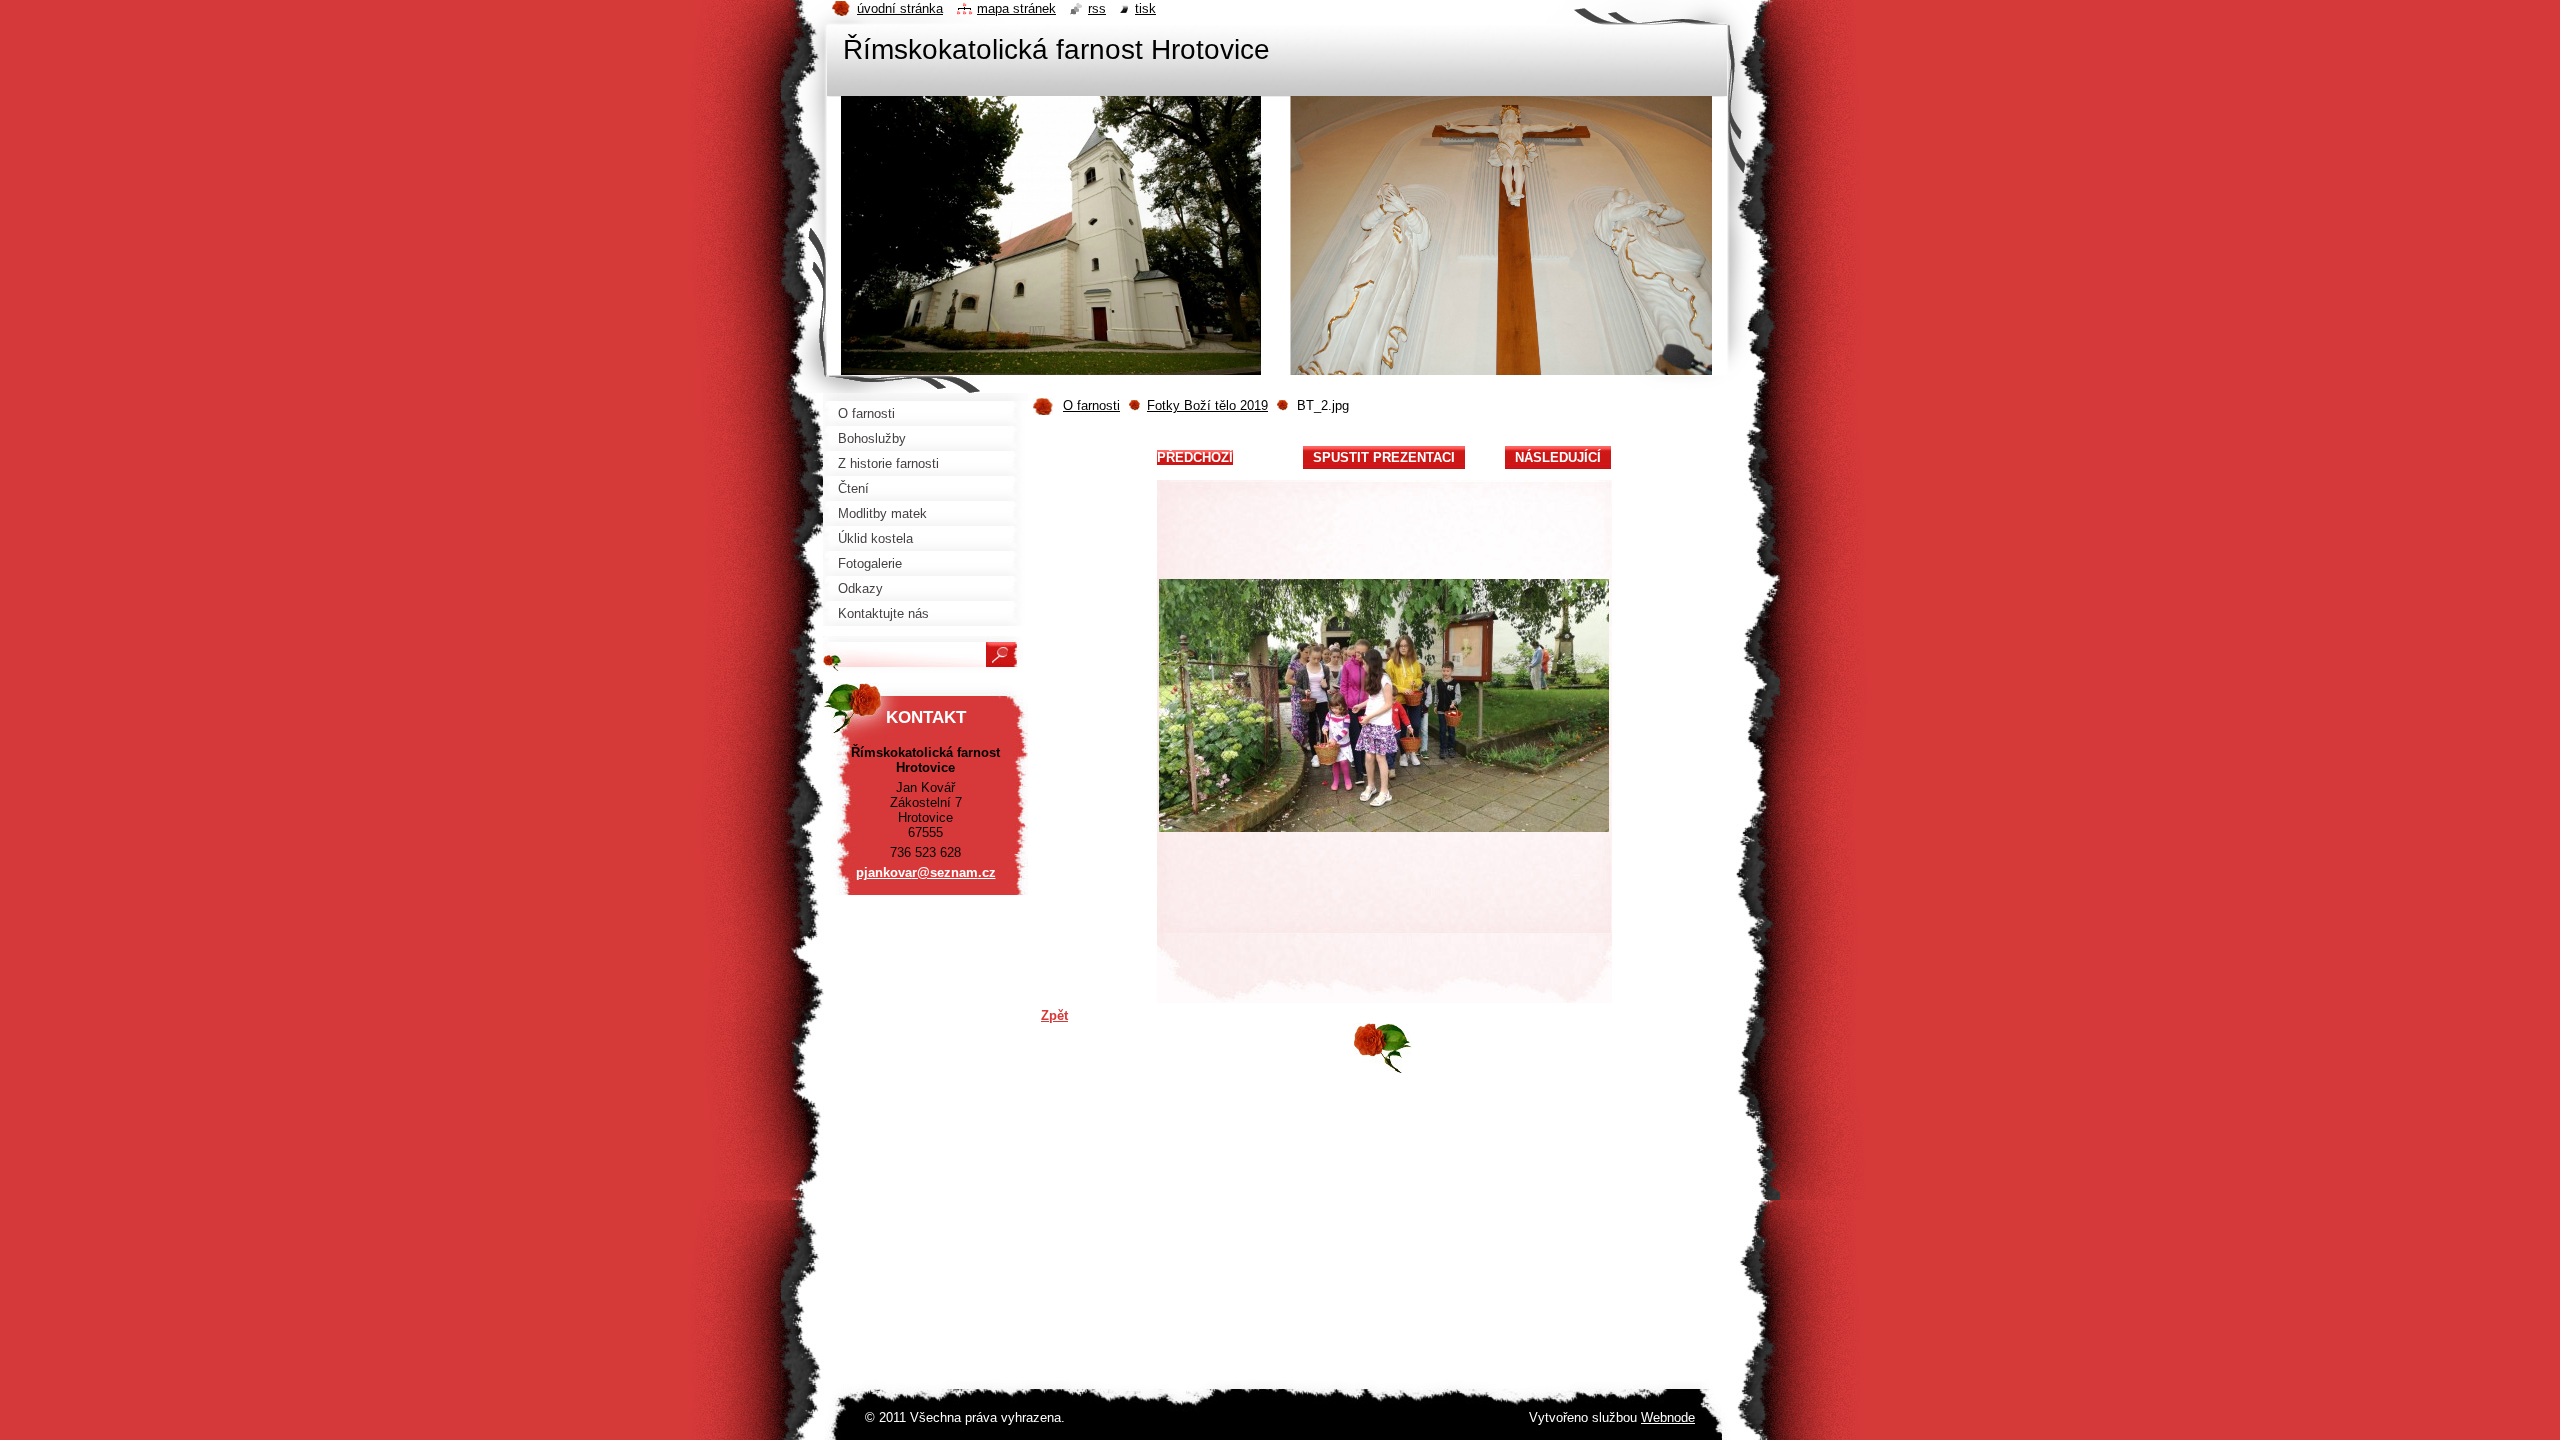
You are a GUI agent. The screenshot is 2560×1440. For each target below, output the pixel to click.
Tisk (1145, 8)
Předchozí (1195, 457)
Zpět (1054, 1015)
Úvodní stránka (900, 8)
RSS (1097, 8)
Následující (1558, 457)
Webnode (1668, 1417)
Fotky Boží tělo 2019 (1207, 405)
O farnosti (1091, 405)
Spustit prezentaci (1384, 457)
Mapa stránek (1016, 8)
